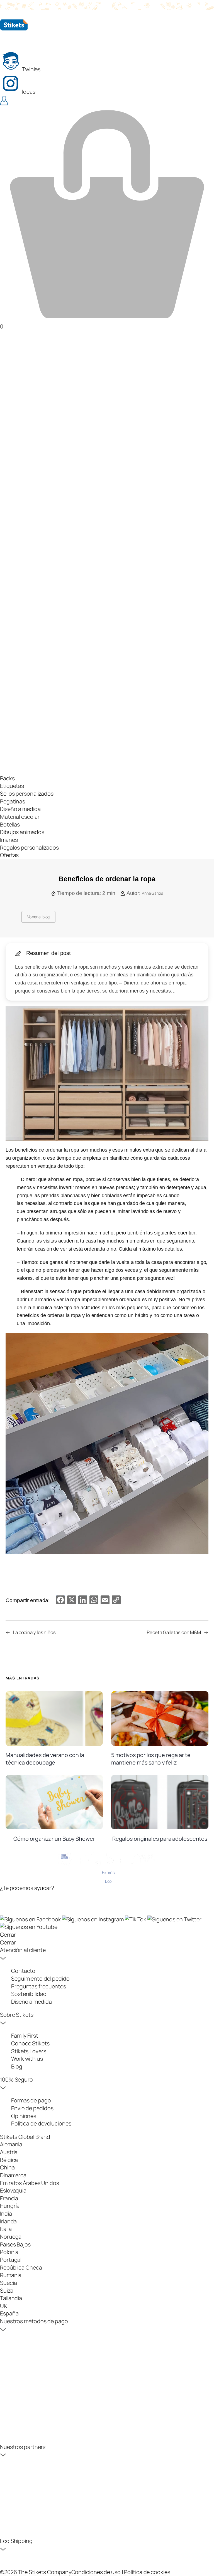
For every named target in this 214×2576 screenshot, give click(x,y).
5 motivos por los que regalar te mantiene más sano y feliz (151, 1759)
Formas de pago (31, 2100)
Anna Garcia (153, 893)
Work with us (27, 2059)
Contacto (23, 1971)
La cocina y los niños (34, 1632)
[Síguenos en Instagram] (93, 1919)
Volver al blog (39, 917)
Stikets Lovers (29, 2051)
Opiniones (24, 2116)
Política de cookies (147, 2572)
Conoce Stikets (30, 2043)
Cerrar (8, 1935)
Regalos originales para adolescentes (160, 1839)
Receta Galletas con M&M (174, 1632)
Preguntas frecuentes (39, 1986)
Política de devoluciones (41, 2123)
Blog (17, 2066)
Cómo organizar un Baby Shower (54, 1839)
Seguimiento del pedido (40, 1979)
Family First (25, 2036)
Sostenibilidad (29, 1994)
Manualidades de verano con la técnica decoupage (45, 1759)
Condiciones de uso (96, 2572)
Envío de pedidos (32, 2108)
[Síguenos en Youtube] (29, 1927)
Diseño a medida (31, 2002)
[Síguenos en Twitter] (174, 1919)
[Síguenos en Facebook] (31, 1919)
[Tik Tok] (136, 1919)
